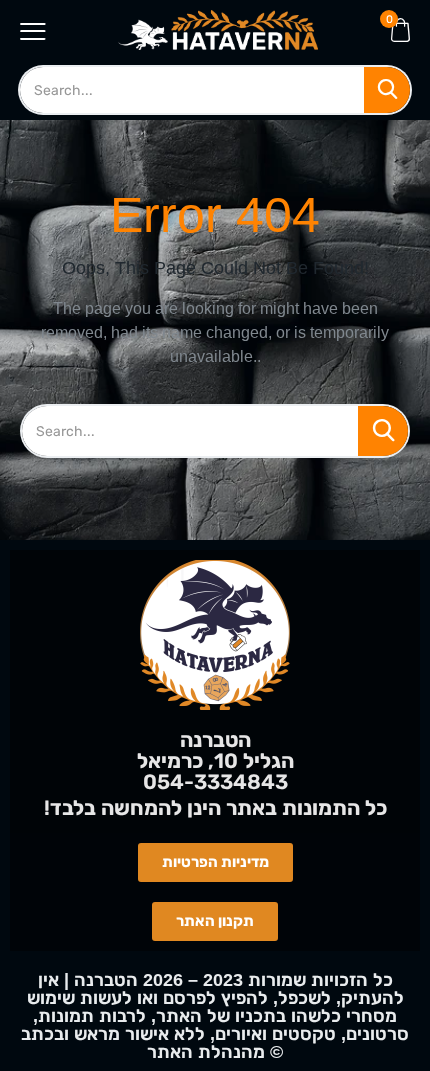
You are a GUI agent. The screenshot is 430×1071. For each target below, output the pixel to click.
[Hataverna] (218, 30)
